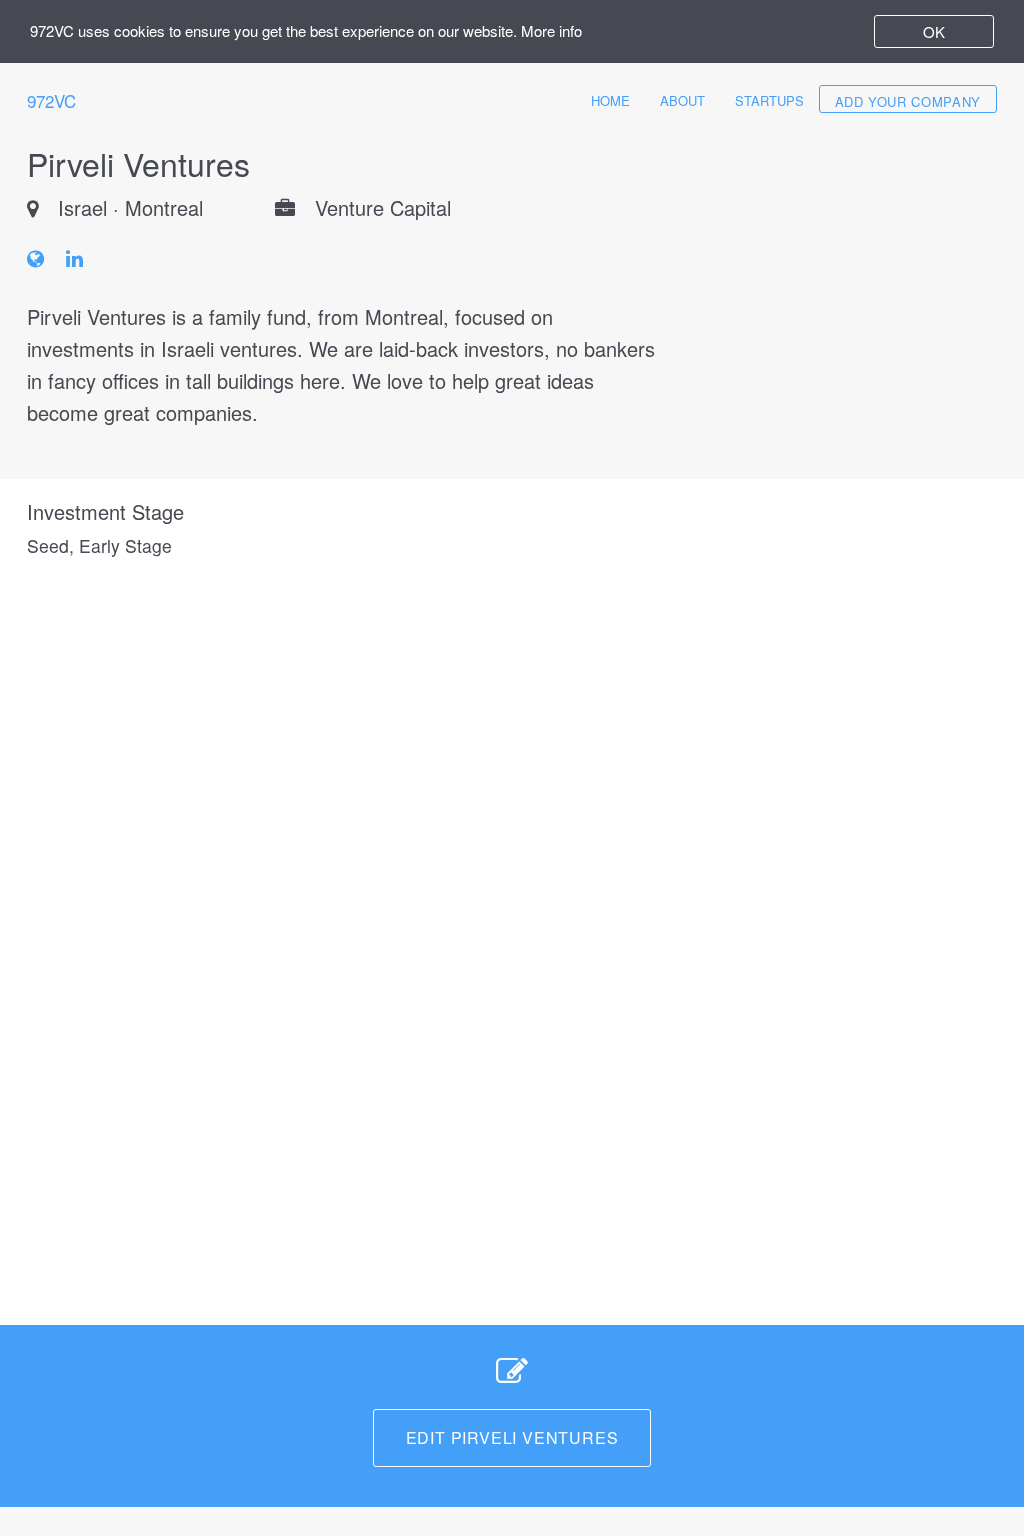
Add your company (908, 101)
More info (551, 30)
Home (610, 100)
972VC (51, 100)
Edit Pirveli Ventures (512, 1437)
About (682, 100)
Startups (769, 100)
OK (934, 31)
